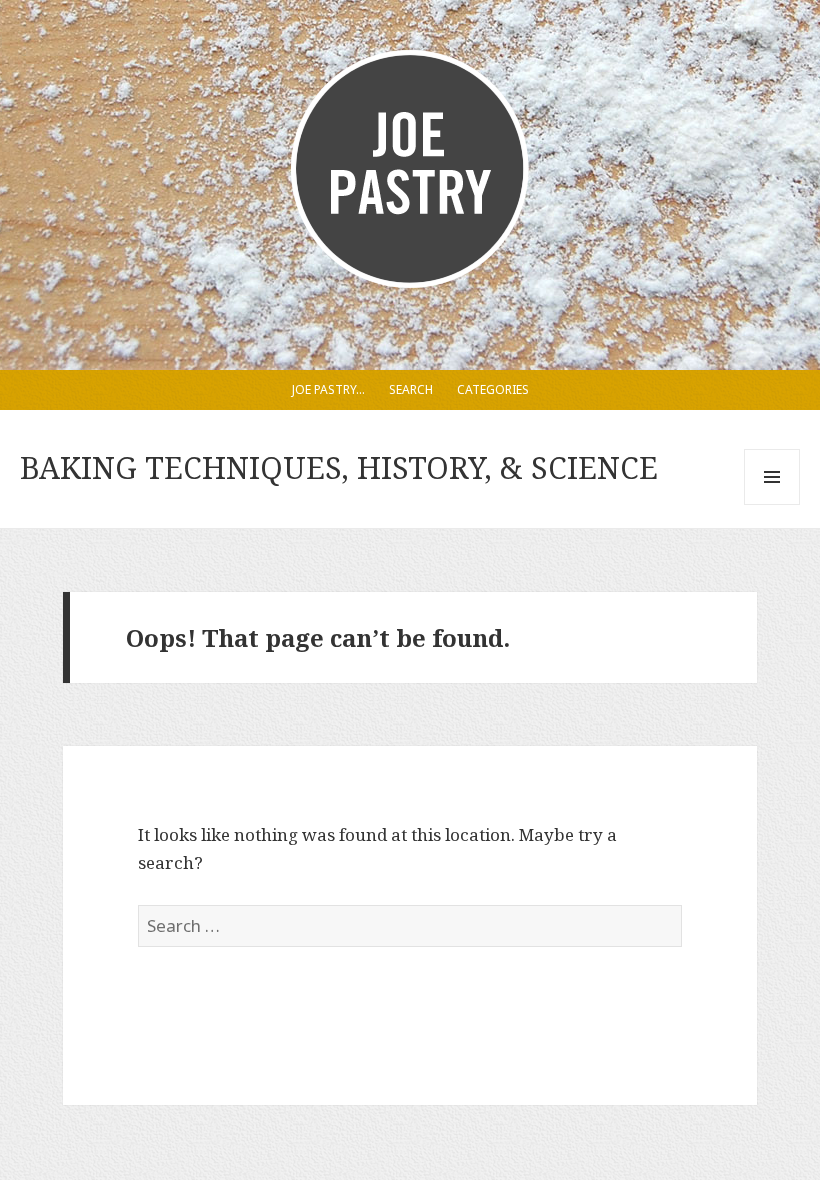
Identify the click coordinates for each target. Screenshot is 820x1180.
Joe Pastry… (328, 389)
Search (411, 389)
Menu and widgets (772, 504)
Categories (493, 389)
